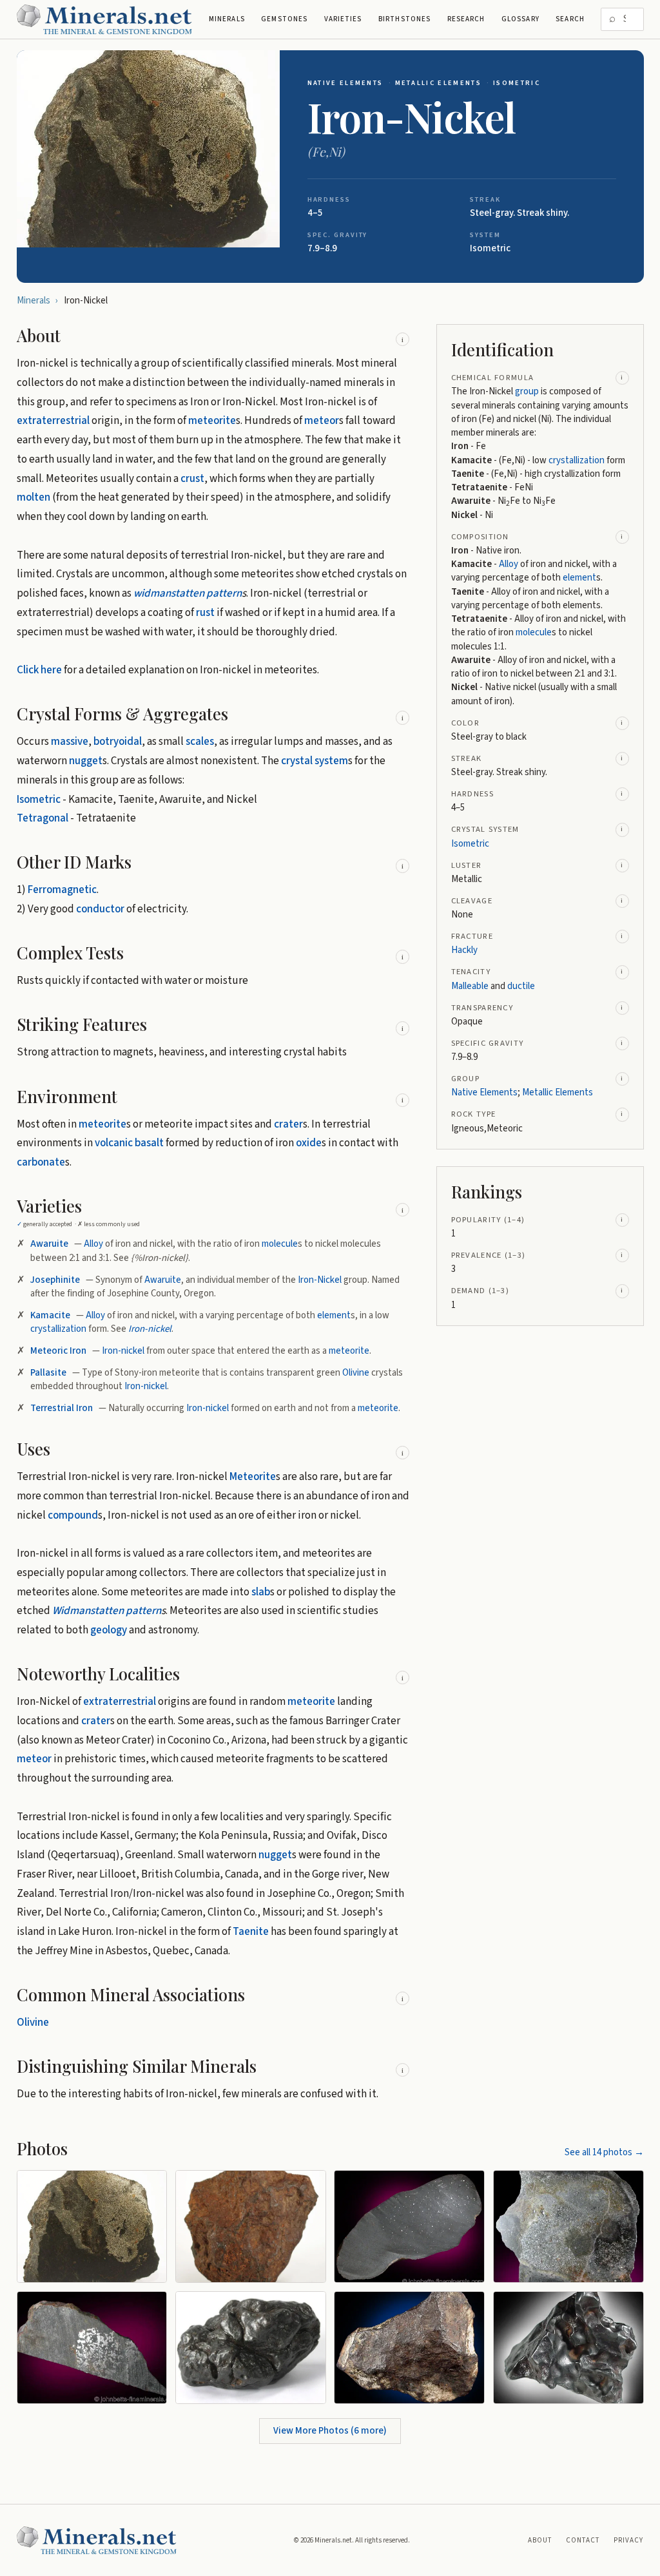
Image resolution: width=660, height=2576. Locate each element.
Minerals (227, 19)
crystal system (315, 761)
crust (192, 479)
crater (288, 1124)
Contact (583, 2540)
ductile (521, 986)
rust (205, 613)
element (334, 1315)
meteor (322, 421)
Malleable (470, 986)
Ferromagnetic (62, 890)
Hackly (464, 950)
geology (109, 1630)
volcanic (114, 1143)
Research (466, 19)
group (527, 391)
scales (200, 742)
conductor (100, 909)
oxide (309, 1143)
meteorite (212, 421)
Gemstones (284, 19)
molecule (280, 1244)
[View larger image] (149, 149)
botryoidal (118, 742)
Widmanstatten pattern (107, 1611)
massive (70, 742)
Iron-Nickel (320, 1280)
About (540, 2540)
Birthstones (404, 19)
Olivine (356, 1373)
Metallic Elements (438, 83)
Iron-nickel (150, 1329)
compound (73, 1515)
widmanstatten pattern (188, 593)
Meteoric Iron (58, 1351)
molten (34, 497)
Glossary (520, 19)
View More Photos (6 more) (330, 2431)
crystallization (58, 1329)
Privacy (629, 2540)
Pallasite (48, 1373)
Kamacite (50, 1315)
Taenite (251, 1932)
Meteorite (253, 1477)
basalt (149, 1143)
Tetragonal (43, 818)
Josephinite (55, 1280)
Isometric (517, 83)
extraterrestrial (53, 421)
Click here (39, 670)
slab (261, 1592)
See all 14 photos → (604, 2152)
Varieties (343, 19)
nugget (86, 761)
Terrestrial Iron (62, 1408)
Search (570, 19)
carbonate (41, 1162)
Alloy (93, 1244)
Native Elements (345, 83)
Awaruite (49, 1244)
